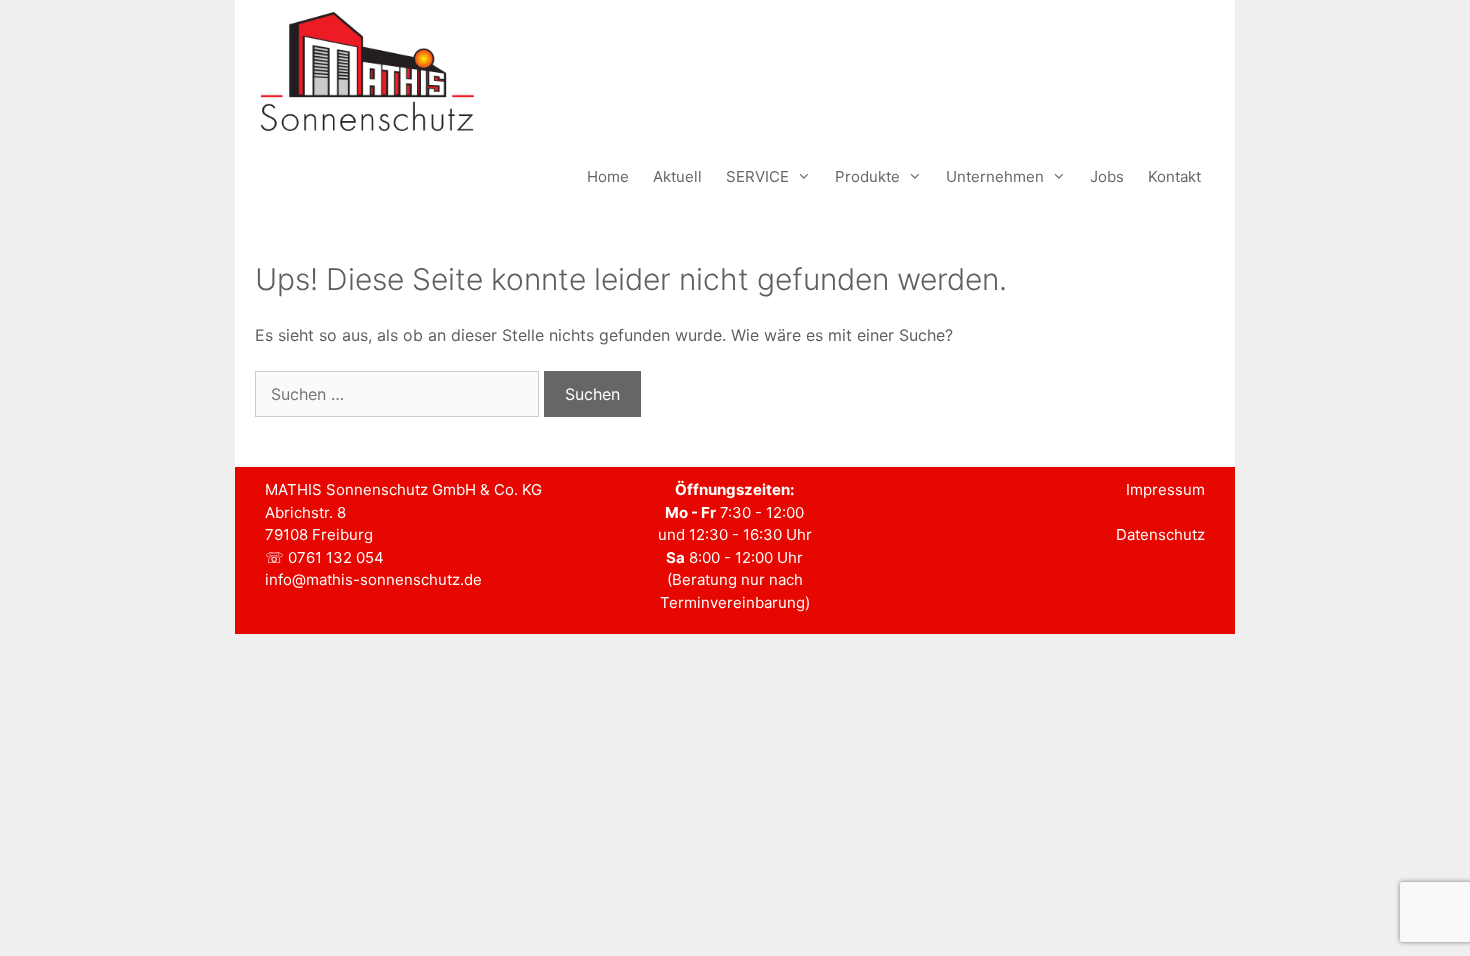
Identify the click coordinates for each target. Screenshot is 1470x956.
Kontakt (1174, 176)
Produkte (867, 176)
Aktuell (677, 176)
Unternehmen (995, 176)
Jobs (1107, 176)
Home (608, 176)
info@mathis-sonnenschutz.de (373, 579)
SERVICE (757, 176)
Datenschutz (1160, 534)
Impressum (1165, 489)
